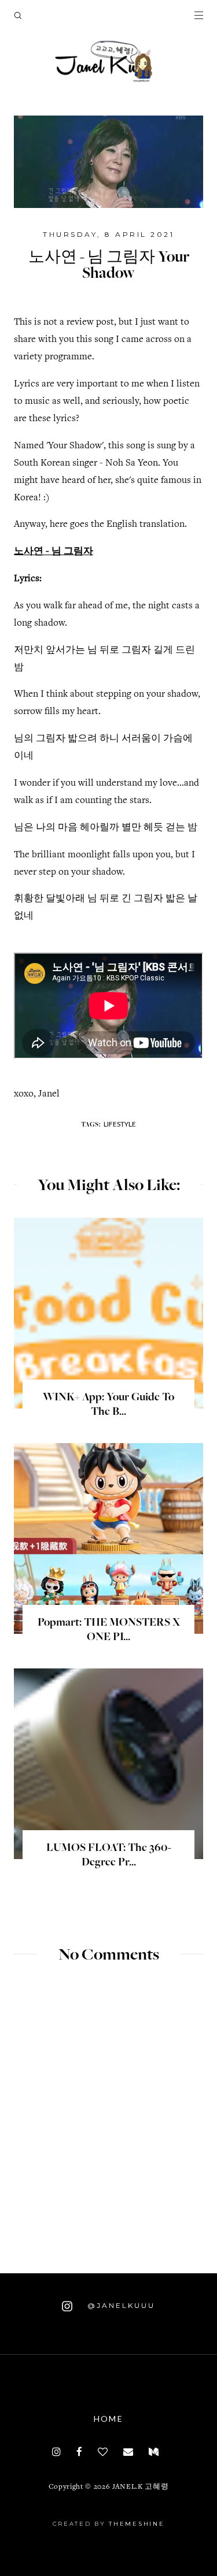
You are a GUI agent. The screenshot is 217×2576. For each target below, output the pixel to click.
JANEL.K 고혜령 (140, 2487)
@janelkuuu (119, 2305)
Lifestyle (120, 1124)
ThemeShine (137, 2524)
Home (108, 2419)
